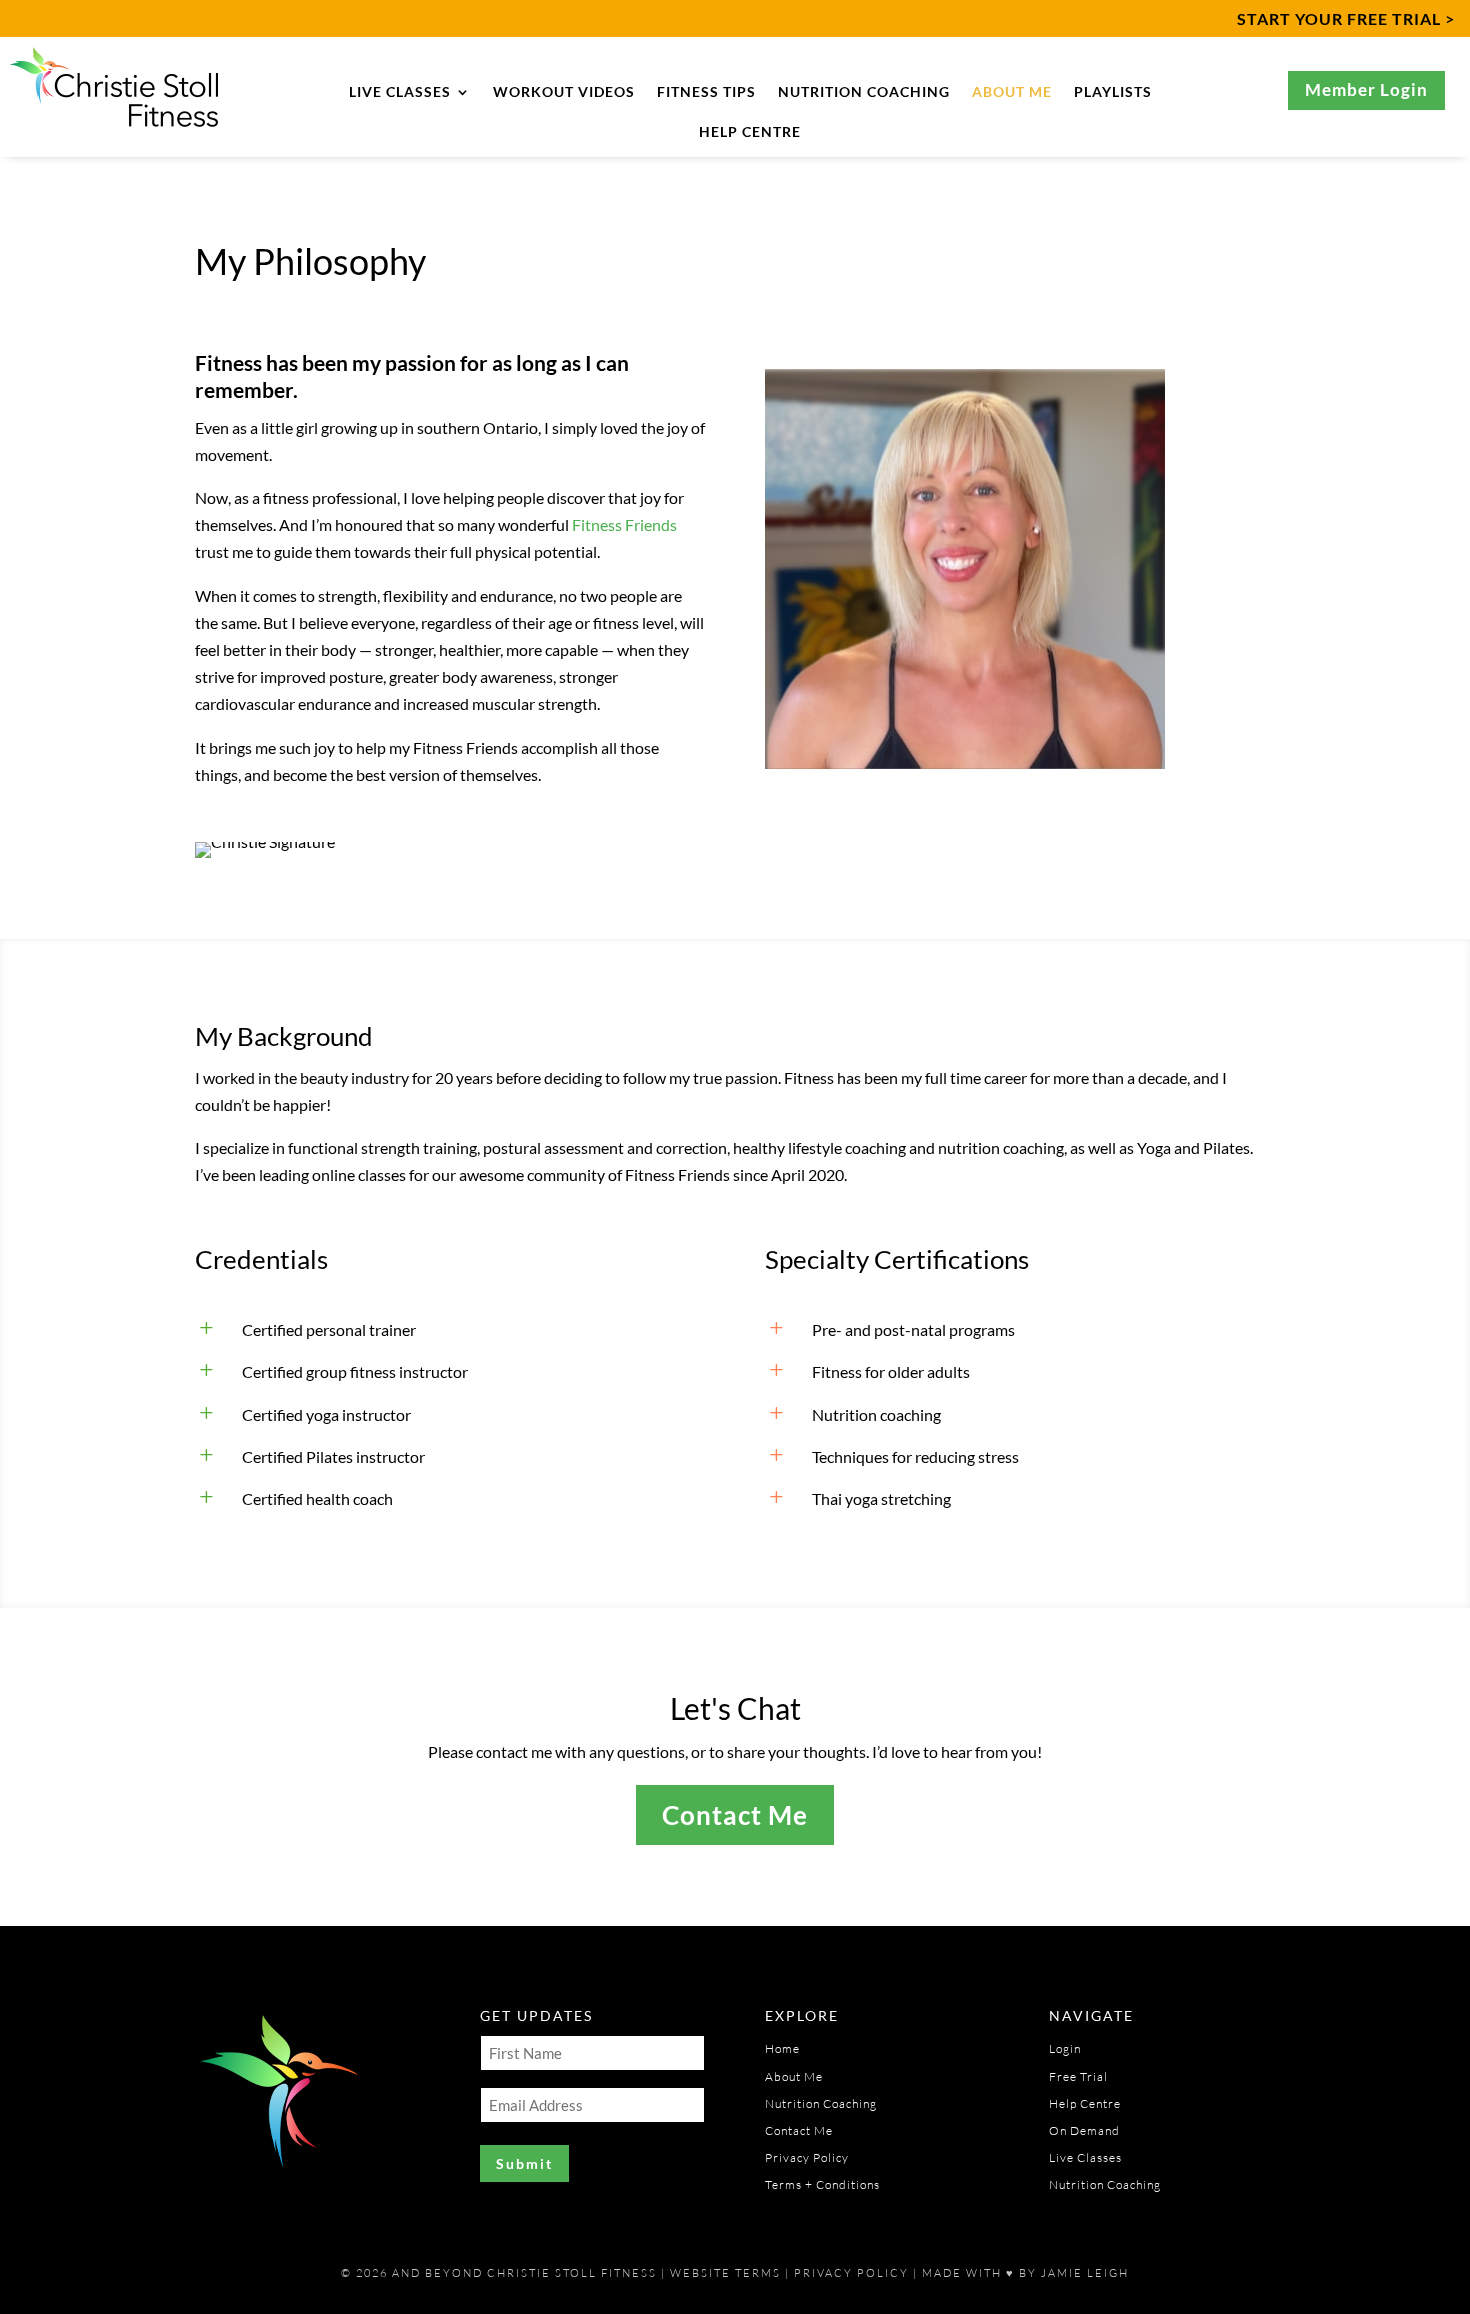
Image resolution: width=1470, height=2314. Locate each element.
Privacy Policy (807, 2157)
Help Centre (750, 132)
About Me (1012, 92)
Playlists (1113, 92)
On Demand (1084, 2130)
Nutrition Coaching (864, 92)
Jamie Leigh (1085, 2273)
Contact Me (735, 1815)
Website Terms (725, 2273)
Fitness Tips (706, 92)
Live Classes (400, 92)
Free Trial (1078, 2076)
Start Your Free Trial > (1346, 18)
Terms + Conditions (822, 2184)
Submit (524, 2163)
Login (1065, 2048)
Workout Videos (564, 92)
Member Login (1366, 89)
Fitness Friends (624, 524)
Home (782, 2048)
